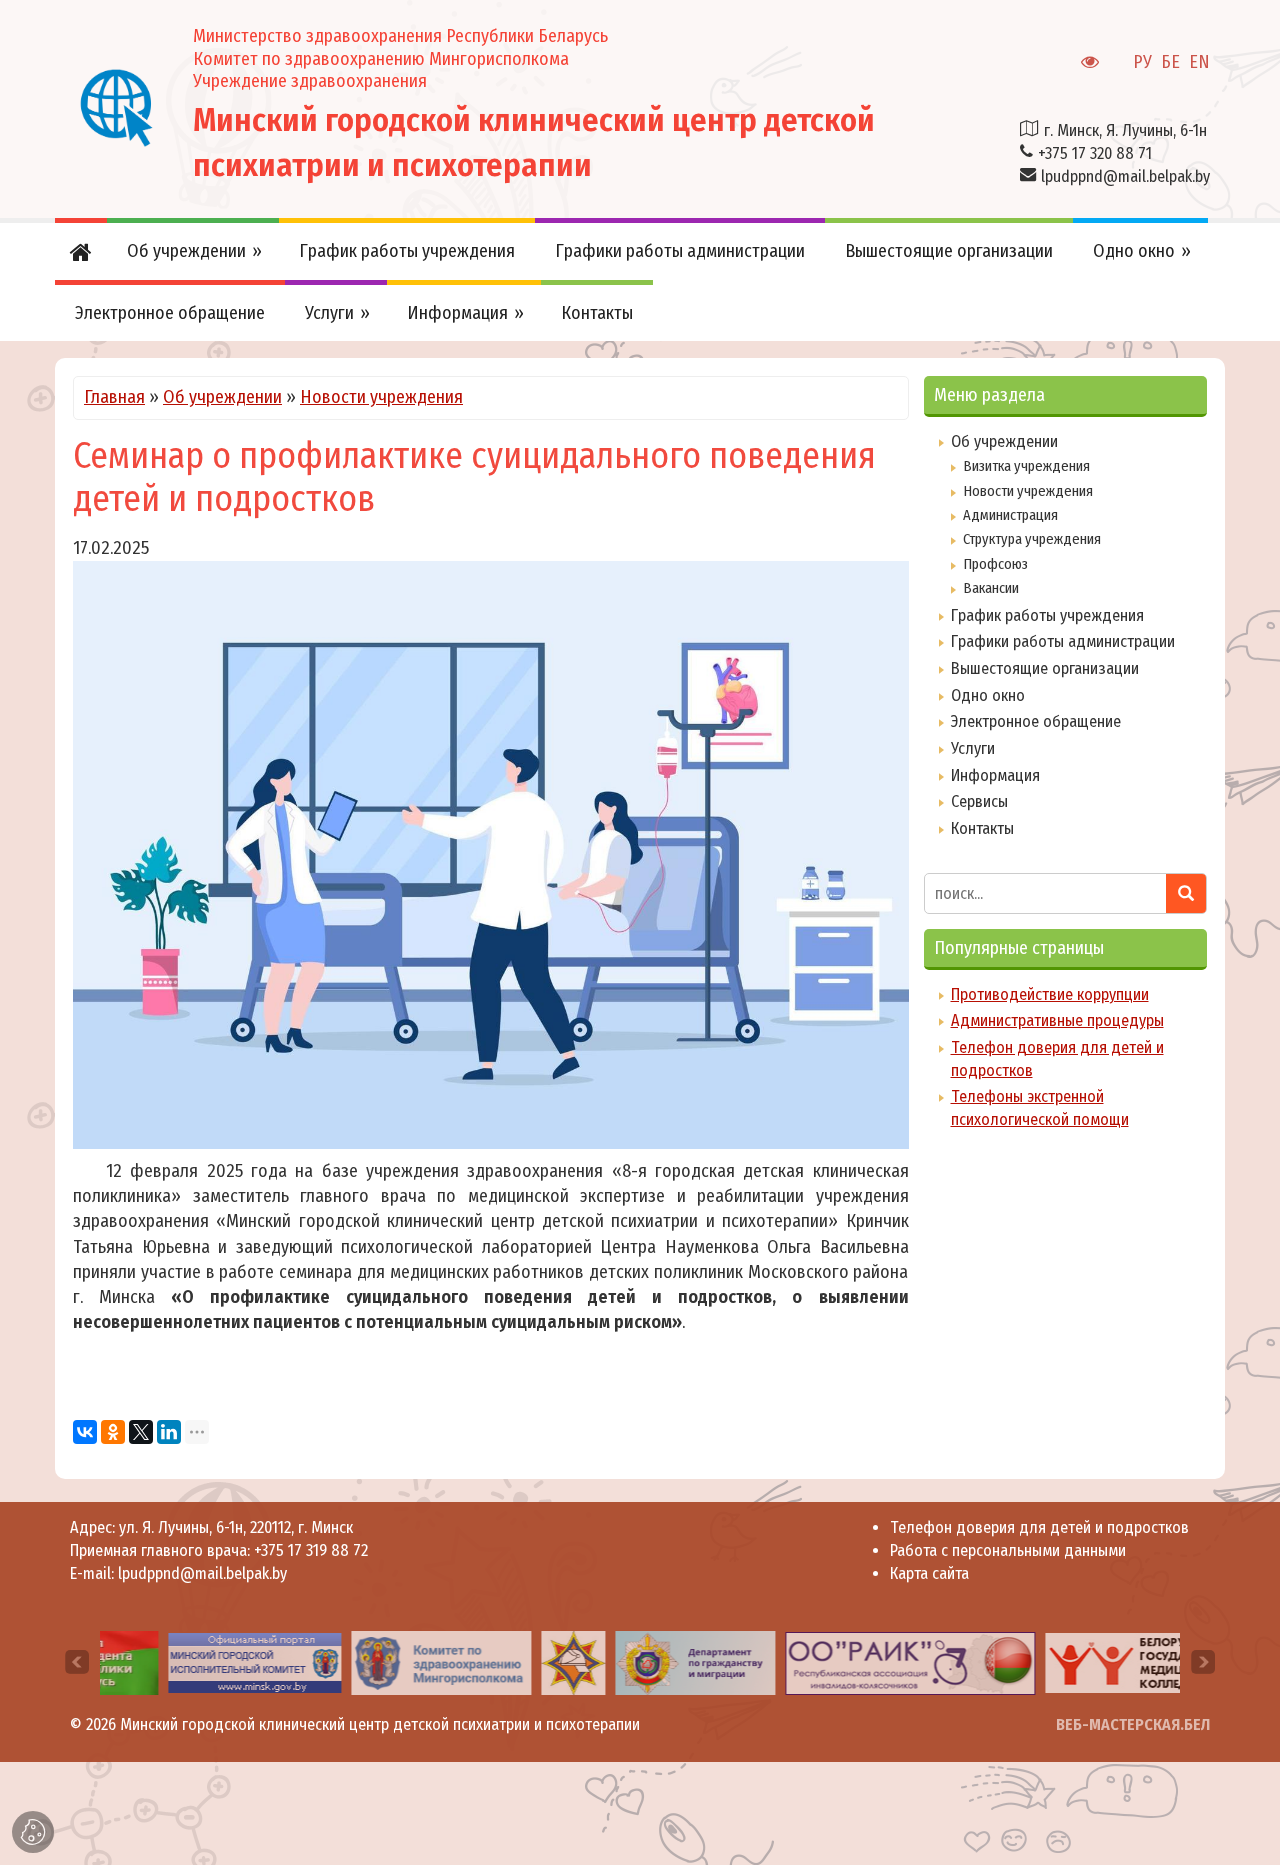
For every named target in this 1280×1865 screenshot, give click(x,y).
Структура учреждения (1032, 539)
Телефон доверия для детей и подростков (1039, 1527)
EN (1199, 62)
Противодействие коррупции (1050, 994)
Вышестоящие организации (1045, 668)
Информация (995, 775)
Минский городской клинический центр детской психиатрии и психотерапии (380, 1724)
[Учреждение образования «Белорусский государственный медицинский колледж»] (1116, 1661)
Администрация (1010, 515)
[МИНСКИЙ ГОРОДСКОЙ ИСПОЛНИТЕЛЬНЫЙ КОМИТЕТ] (218, 1661)
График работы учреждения (1047, 615)
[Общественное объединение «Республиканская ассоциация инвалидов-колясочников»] (874, 1661)
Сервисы (979, 801)
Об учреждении (222, 397)
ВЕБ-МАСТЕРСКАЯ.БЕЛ (1133, 1724)
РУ (1142, 62)
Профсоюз (995, 564)
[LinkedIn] (169, 1432)
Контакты (982, 828)
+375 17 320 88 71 (1095, 153)
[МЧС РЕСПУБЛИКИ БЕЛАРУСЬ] (536, 1661)
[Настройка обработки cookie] (33, 1832)
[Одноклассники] (113, 1432)
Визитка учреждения (1026, 466)
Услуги (973, 748)
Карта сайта (929, 1573)
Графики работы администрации (1063, 641)
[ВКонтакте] (85, 1432)
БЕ (1170, 62)
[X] (141, 1432)
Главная (114, 397)
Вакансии (991, 588)
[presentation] (77, 1662)
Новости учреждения (381, 397)
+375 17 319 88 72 (311, 1550)
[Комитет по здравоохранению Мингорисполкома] (404, 1661)
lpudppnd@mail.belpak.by (1125, 176)
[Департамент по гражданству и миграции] (659, 1661)
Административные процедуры (1057, 1020)
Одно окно (988, 695)
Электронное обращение (1036, 721)
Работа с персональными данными (1008, 1550)
